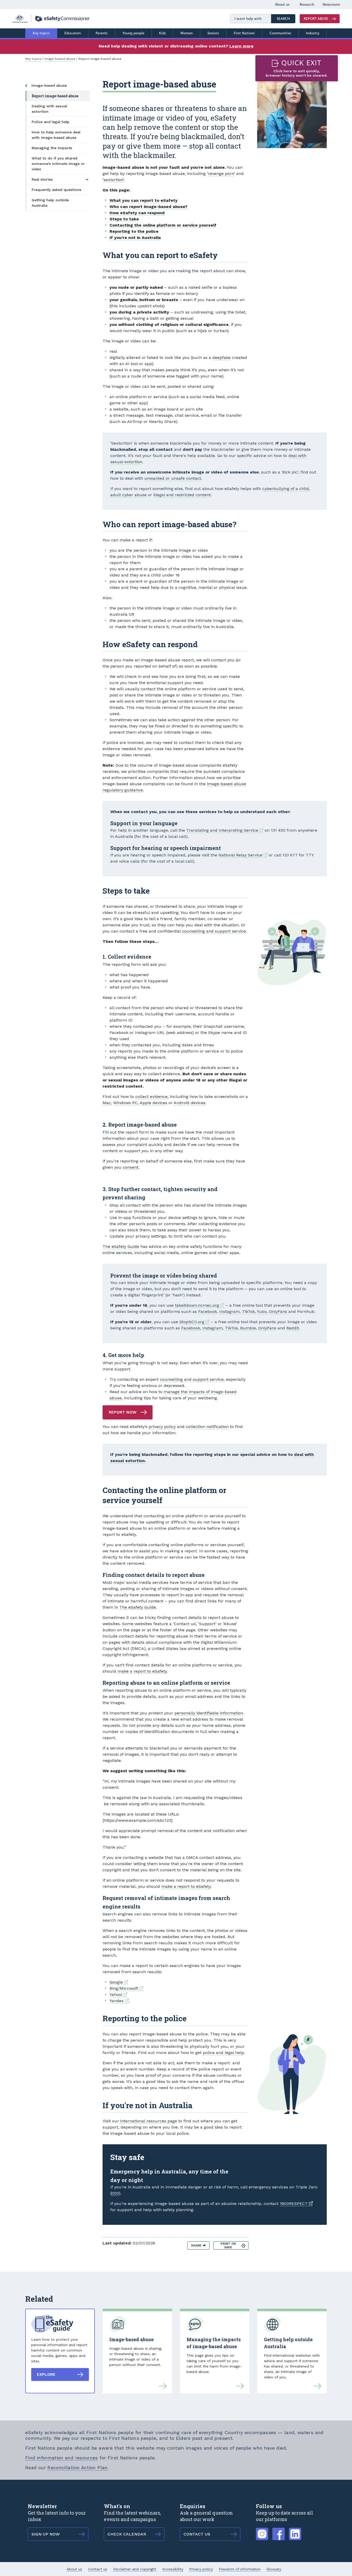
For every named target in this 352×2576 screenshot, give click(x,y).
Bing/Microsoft (126, 1988)
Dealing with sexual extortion (49, 109)
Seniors (213, 33)
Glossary (274, 2569)
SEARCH (286, 19)
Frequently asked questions (56, 190)
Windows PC (125, 1103)
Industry (313, 33)
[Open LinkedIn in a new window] (295, 2531)
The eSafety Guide (121, 1246)
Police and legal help (51, 122)
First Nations (244, 33)
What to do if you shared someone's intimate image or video (58, 164)
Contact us (98, 2569)
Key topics (41, 33)
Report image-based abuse (55, 96)
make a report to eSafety (142, 1671)
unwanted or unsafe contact (173, 478)
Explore (46, 2374)
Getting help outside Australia (50, 203)
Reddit (293, 1328)
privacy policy (162, 1427)
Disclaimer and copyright (135, 2569)
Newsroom (331, 5)
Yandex (119, 2001)
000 (115, 2193)
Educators (73, 33)
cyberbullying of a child (286, 489)
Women (187, 33)
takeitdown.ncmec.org (200, 1305)
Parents (102, 33)
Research (307, 5)
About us (282, 5)
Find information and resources (62, 2458)
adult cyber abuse (128, 495)
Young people (133, 33)
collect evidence (151, 1097)
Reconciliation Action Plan (77, 2467)
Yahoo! (118, 1995)
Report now (123, 1412)
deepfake (221, 358)
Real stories (42, 179)
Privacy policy (201, 2569)
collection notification (207, 1427)
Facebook (208, 1311)
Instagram (229, 1311)
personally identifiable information (209, 1713)
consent (131, 1167)
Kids (162, 33)
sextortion (113, 180)
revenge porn (221, 174)
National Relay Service (243, 855)
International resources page (148, 2121)
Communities (280, 33)
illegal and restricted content (182, 495)
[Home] (51, 19)
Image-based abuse (60, 59)
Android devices (190, 1103)
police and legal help (223, 2053)
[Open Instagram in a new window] (262, 2531)
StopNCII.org (194, 1322)
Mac (107, 1103)
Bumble (248, 1328)
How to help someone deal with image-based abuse (56, 135)
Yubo (262, 1311)
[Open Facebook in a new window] (279, 2531)
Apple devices (153, 1103)
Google (119, 1982)
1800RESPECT (296, 2204)
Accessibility (173, 2569)
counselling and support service (214, 931)
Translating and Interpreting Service (225, 830)
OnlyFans (278, 1311)
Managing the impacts (52, 148)
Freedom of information (240, 2569)
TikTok (248, 1311)
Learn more (241, 46)
